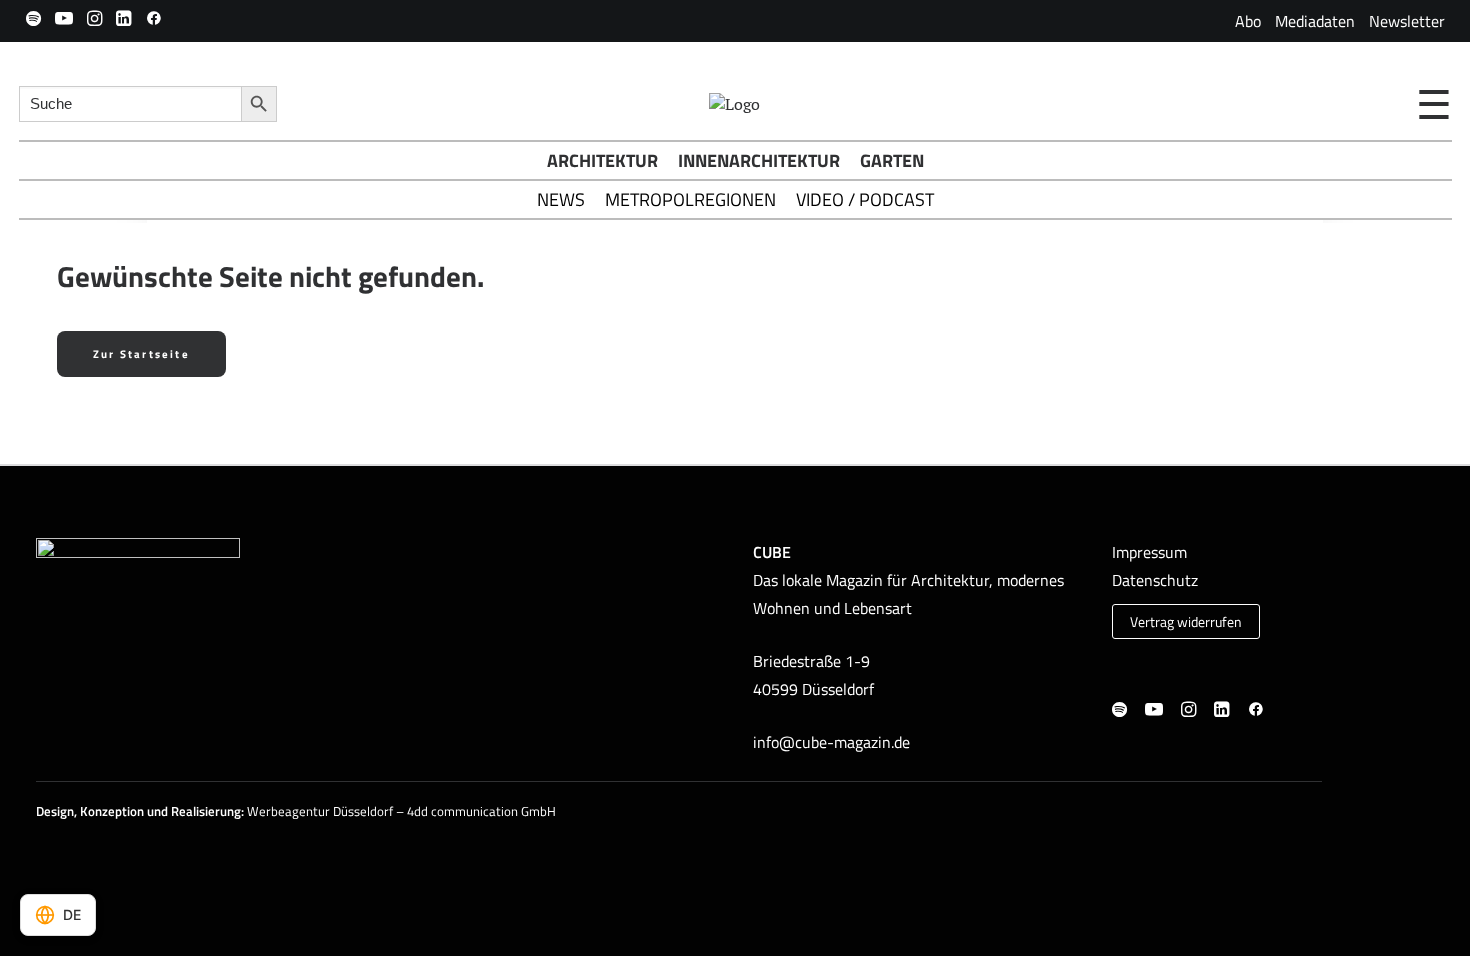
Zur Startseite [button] (141, 354)
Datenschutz (1155, 580)
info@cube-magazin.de (831, 742)
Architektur (602, 160)
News (561, 199)
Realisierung (206, 811)
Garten (892, 160)
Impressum (1149, 552)
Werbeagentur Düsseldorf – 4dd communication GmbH (401, 811)
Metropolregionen (690, 199)
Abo (1248, 21)
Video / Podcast (865, 199)
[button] (33, 18)
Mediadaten (1315, 21)
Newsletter (1407, 21)
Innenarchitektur (759, 160)
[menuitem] (1248, 21)
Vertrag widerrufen (1186, 622)
